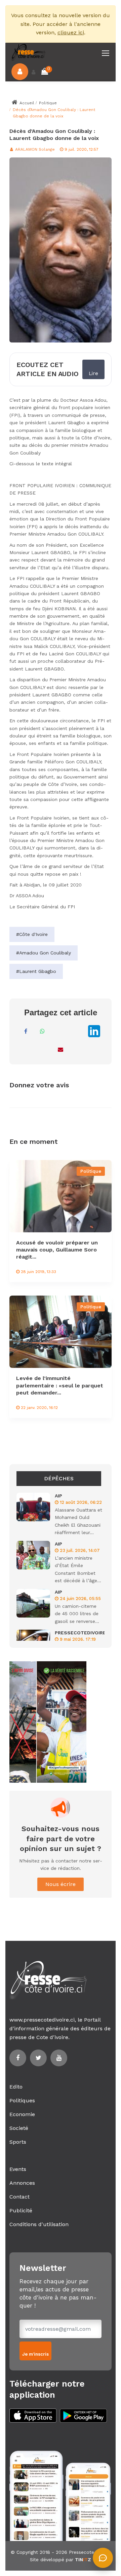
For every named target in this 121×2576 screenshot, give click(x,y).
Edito (16, 2087)
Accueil (26, 103)
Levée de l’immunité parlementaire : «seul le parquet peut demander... (60, 1385)
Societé (19, 2128)
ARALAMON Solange (34, 149)
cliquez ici (71, 32)
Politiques (22, 2100)
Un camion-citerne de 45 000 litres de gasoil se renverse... (77, 1614)
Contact (19, 2197)
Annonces (22, 2183)
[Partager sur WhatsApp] (42, 1031)
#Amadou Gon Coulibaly (44, 953)
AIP (58, 1496)
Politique (48, 103)
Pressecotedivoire (89, 2552)
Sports (18, 2142)
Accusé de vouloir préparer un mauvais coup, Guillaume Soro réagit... (57, 1250)
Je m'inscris (35, 2354)
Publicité (21, 2210)
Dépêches (59, 1478)
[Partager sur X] (76, 1031)
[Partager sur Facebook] (26, 1031)
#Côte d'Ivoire (32, 934)
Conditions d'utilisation (39, 2224)
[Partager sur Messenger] (59, 1031)
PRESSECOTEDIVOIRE (80, 1633)
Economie (22, 2114)
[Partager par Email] (61, 1049)
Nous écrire (61, 1884)
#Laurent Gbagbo (36, 971)
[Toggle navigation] (106, 53)
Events (18, 2169)
